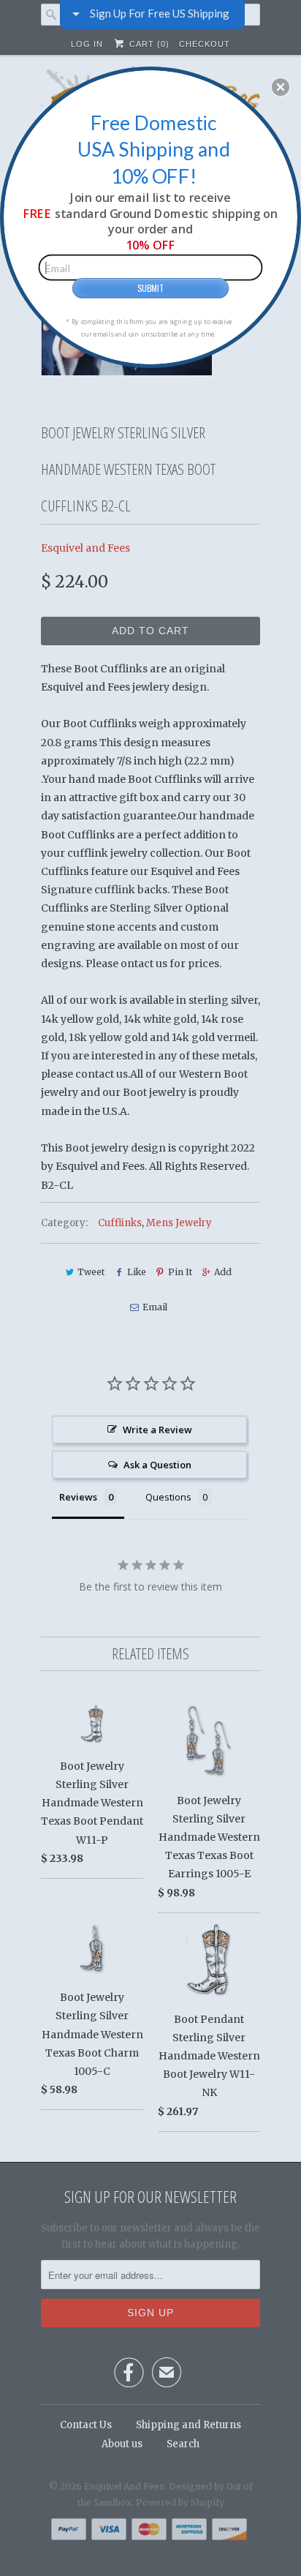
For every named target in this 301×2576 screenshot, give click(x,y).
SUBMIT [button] (150, 288)
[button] (281, 87)
